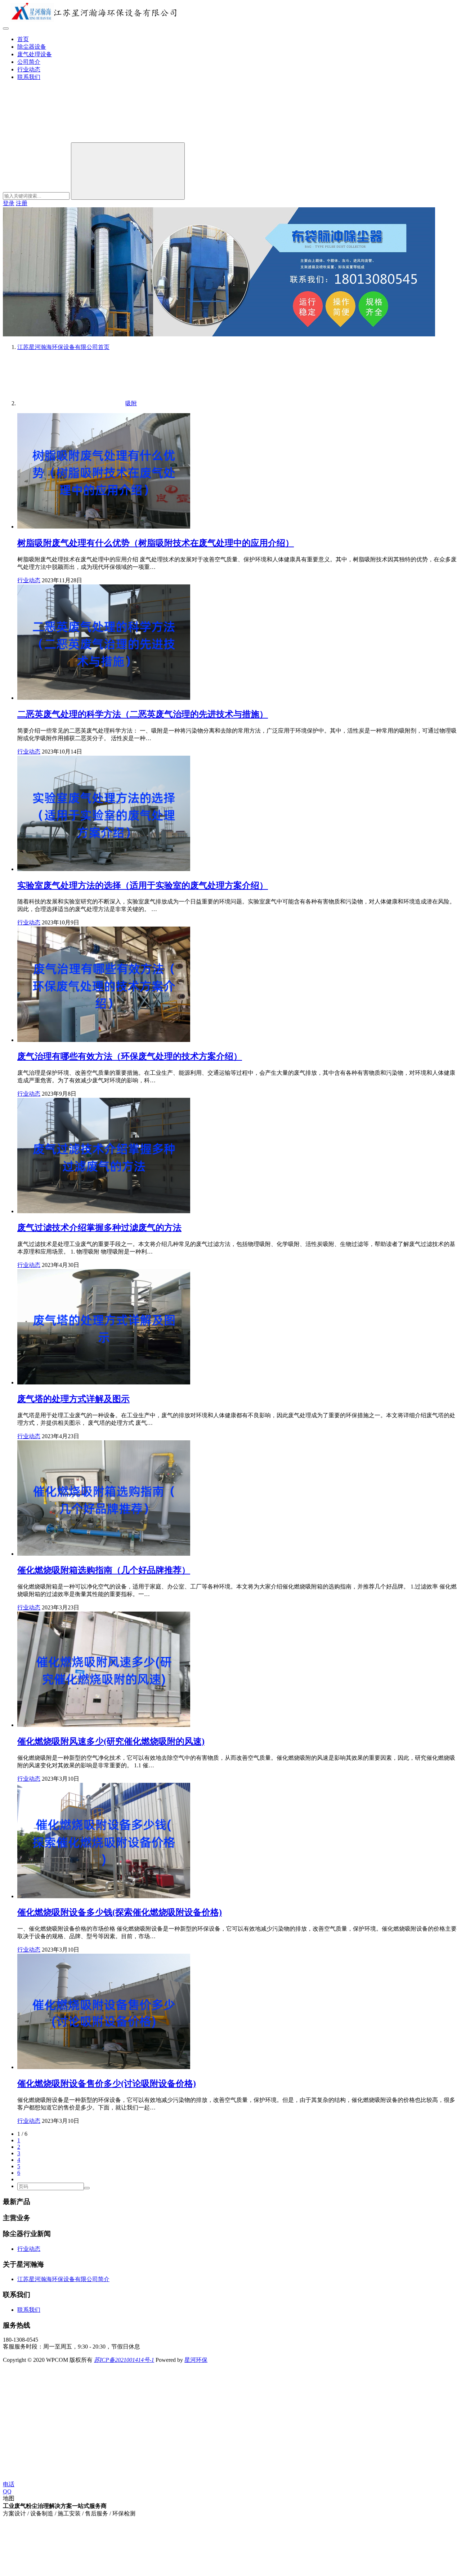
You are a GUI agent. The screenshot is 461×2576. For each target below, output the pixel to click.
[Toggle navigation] (6, 28)
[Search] (128, 171)
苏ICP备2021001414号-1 (124, 2360)
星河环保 (196, 2360)
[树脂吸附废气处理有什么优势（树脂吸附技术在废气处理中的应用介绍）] (104, 527)
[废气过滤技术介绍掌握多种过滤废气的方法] (104, 1211)
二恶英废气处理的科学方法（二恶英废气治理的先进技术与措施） (143, 714)
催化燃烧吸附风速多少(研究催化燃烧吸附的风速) (111, 1741)
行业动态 (29, 69)
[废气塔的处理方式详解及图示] (104, 1382)
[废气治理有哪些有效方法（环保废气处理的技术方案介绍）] (104, 1040)
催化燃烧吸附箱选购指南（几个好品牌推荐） (104, 1570)
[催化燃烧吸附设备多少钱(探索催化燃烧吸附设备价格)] (104, 1896)
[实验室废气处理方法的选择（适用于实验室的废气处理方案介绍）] (104, 869)
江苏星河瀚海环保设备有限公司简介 (63, 2279)
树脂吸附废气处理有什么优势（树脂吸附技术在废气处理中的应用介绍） (156, 543)
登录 (9, 203)
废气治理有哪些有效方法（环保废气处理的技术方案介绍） (130, 1056)
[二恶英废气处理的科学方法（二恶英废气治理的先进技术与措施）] (104, 698)
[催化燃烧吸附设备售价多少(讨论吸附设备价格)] (104, 2067)
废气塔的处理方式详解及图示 (73, 1399)
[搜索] (57, 139)
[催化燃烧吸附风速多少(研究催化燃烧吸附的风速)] (104, 1725)
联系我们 (29, 77)
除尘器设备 (32, 47)
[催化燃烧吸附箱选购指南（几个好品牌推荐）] (104, 1554)
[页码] (87, 2188)
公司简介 (29, 62)
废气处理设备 (35, 54)
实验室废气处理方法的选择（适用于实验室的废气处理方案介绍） (143, 885)
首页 (23, 39)
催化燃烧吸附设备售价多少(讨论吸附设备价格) (107, 2084)
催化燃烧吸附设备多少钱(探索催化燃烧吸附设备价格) (120, 1912)
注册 (22, 203)
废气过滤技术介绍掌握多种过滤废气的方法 (99, 1228)
